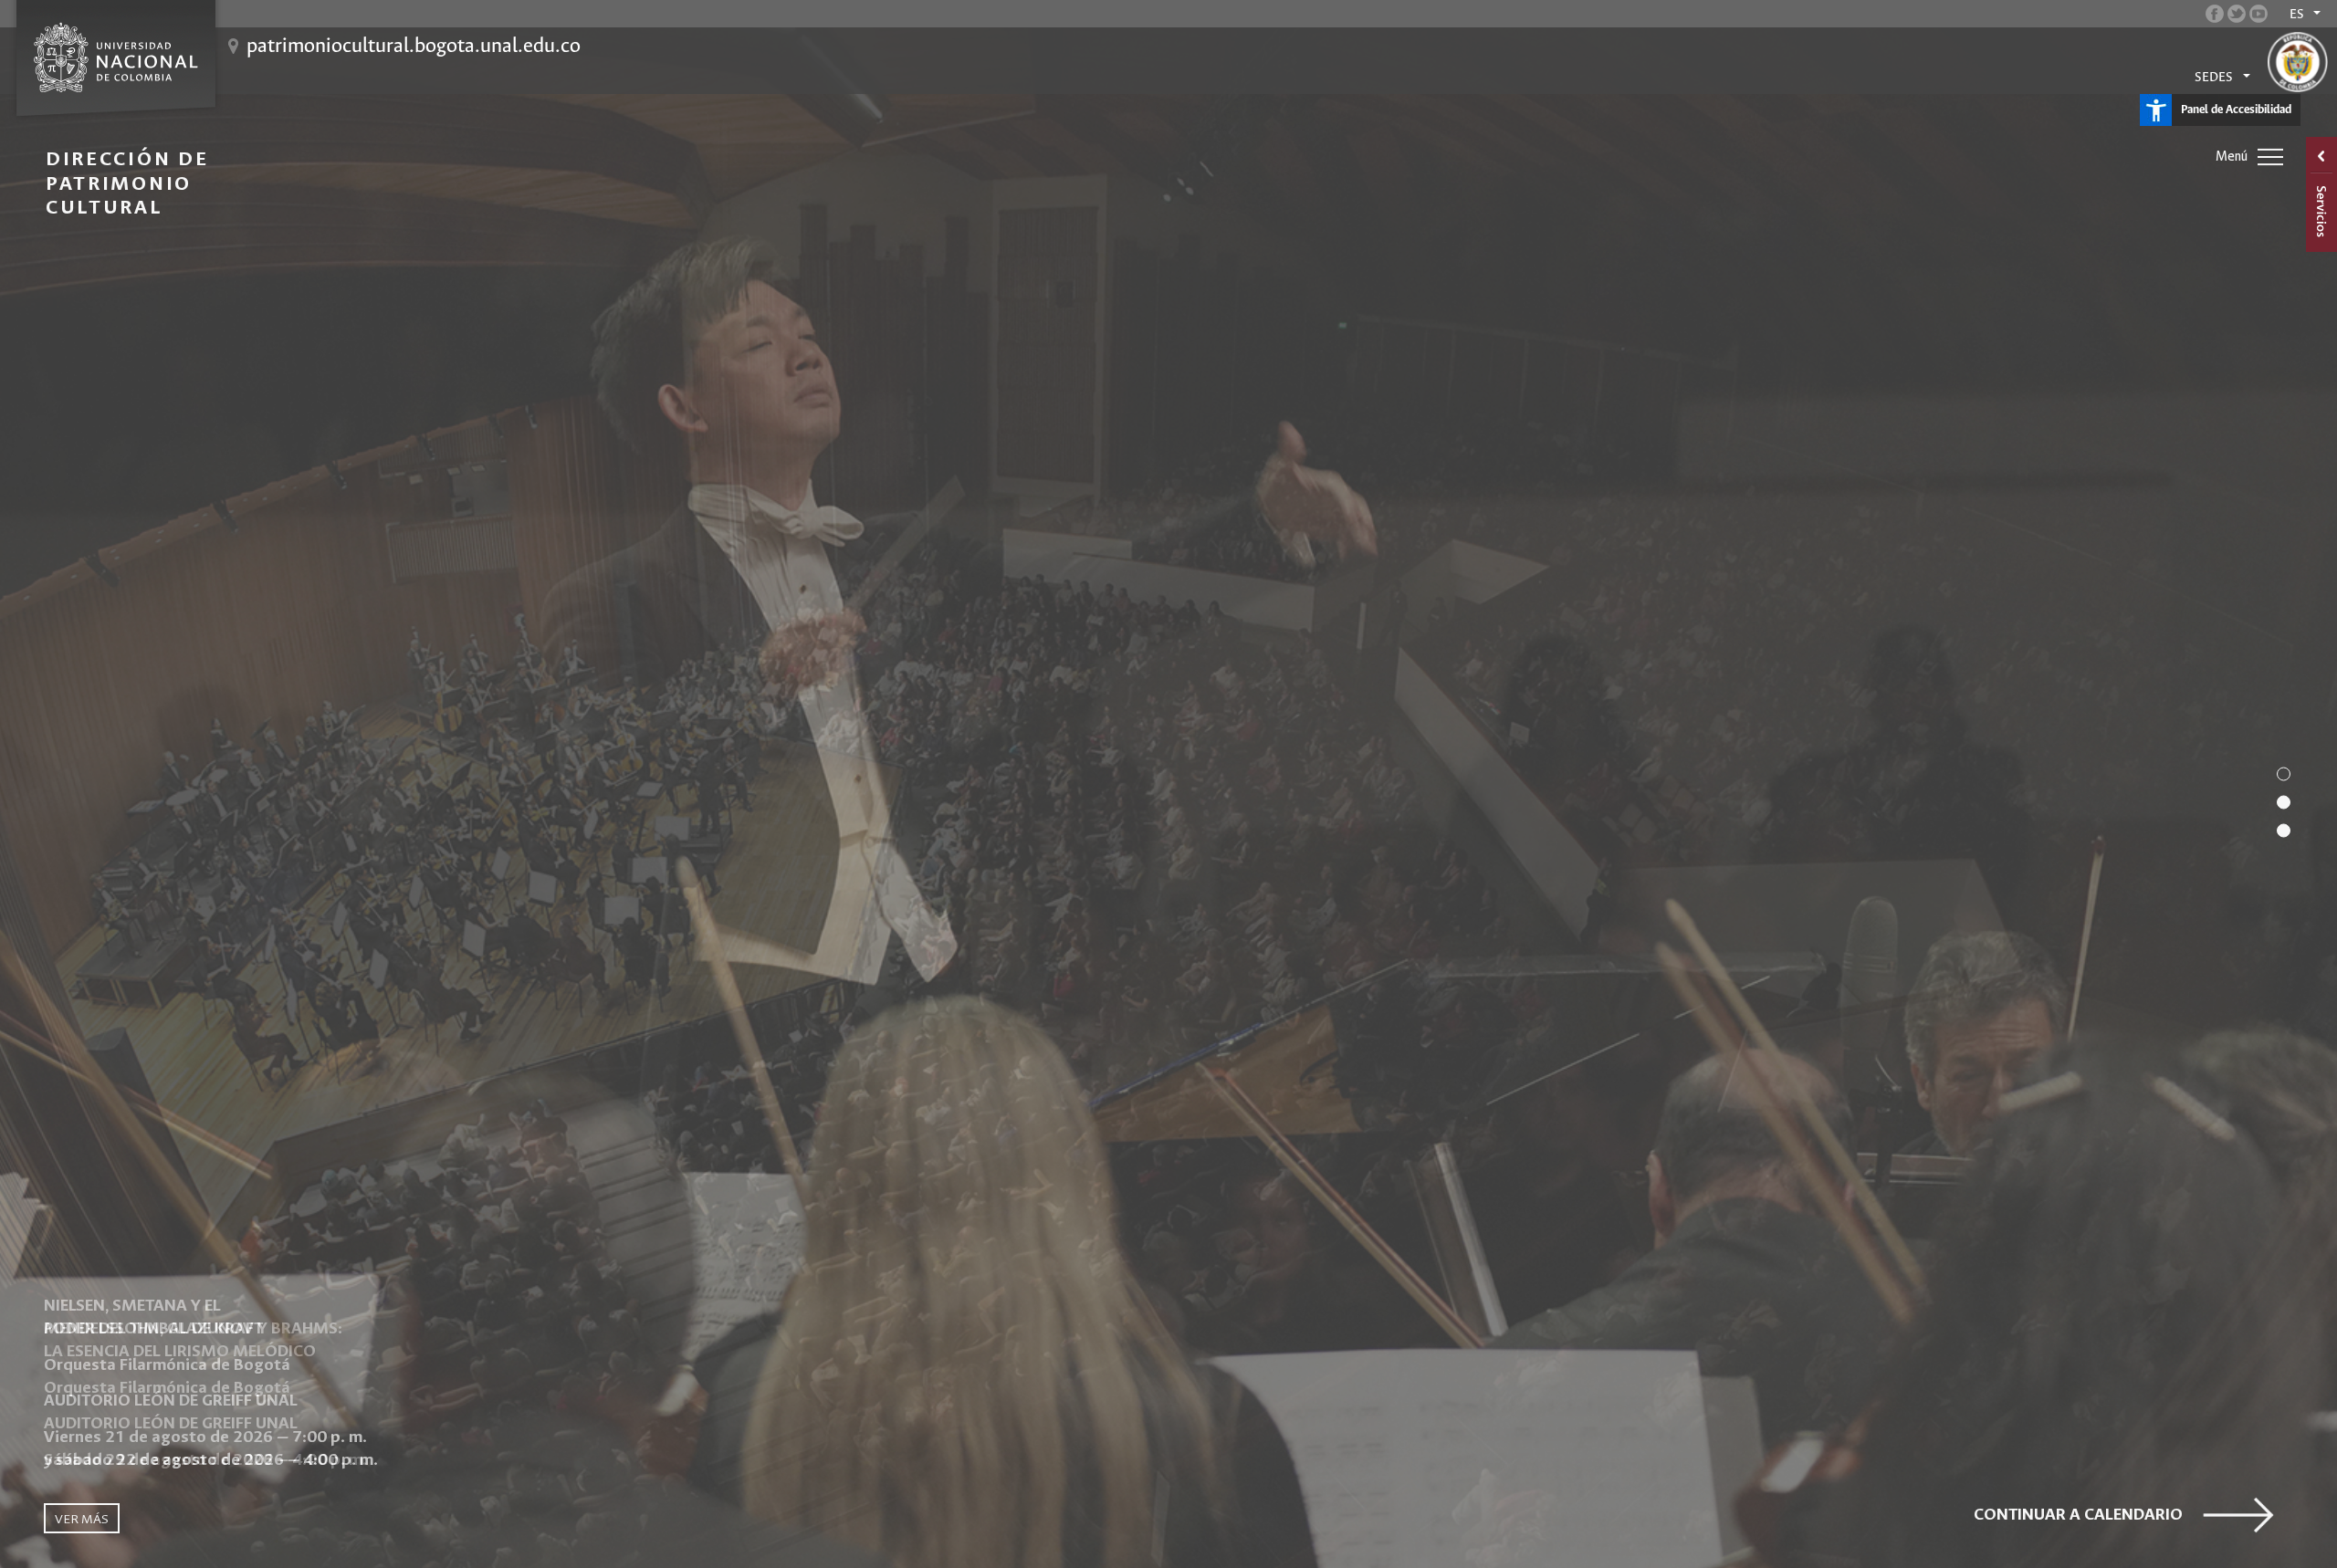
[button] (2284, 774)
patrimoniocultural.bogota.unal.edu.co (414, 47)
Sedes (2214, 78)
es (2297, 15)
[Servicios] (2321, 194)
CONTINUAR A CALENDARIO (2078, 1515)
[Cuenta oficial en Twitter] (2237, 14)
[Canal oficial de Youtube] (2258, 14)
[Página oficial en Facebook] (2215, 14)
